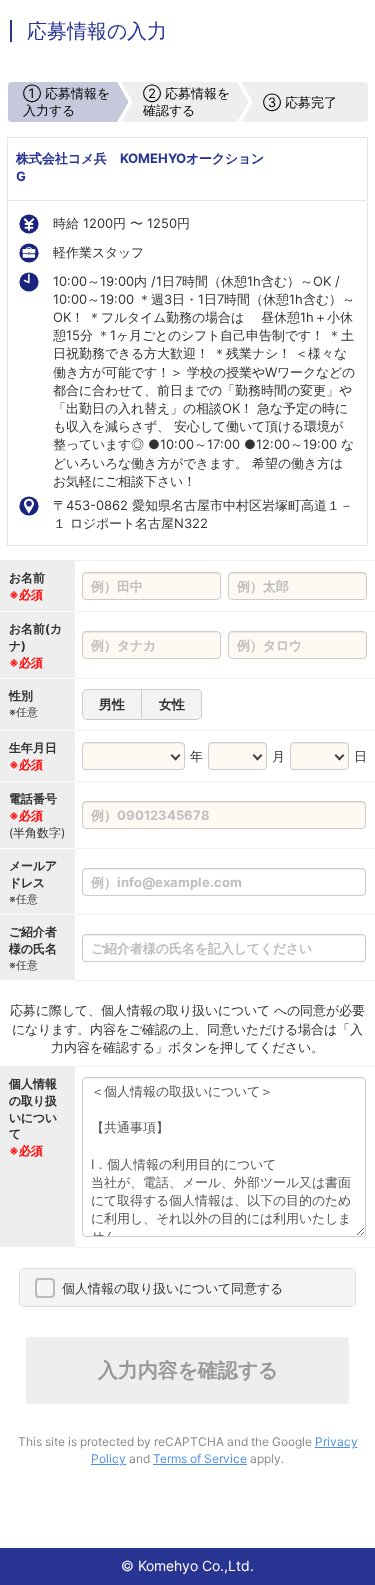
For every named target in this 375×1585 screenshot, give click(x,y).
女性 (172, 704)
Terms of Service (200, 1458)
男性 (112, 704)
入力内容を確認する (188, 1370)
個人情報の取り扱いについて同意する (172, 1288)
